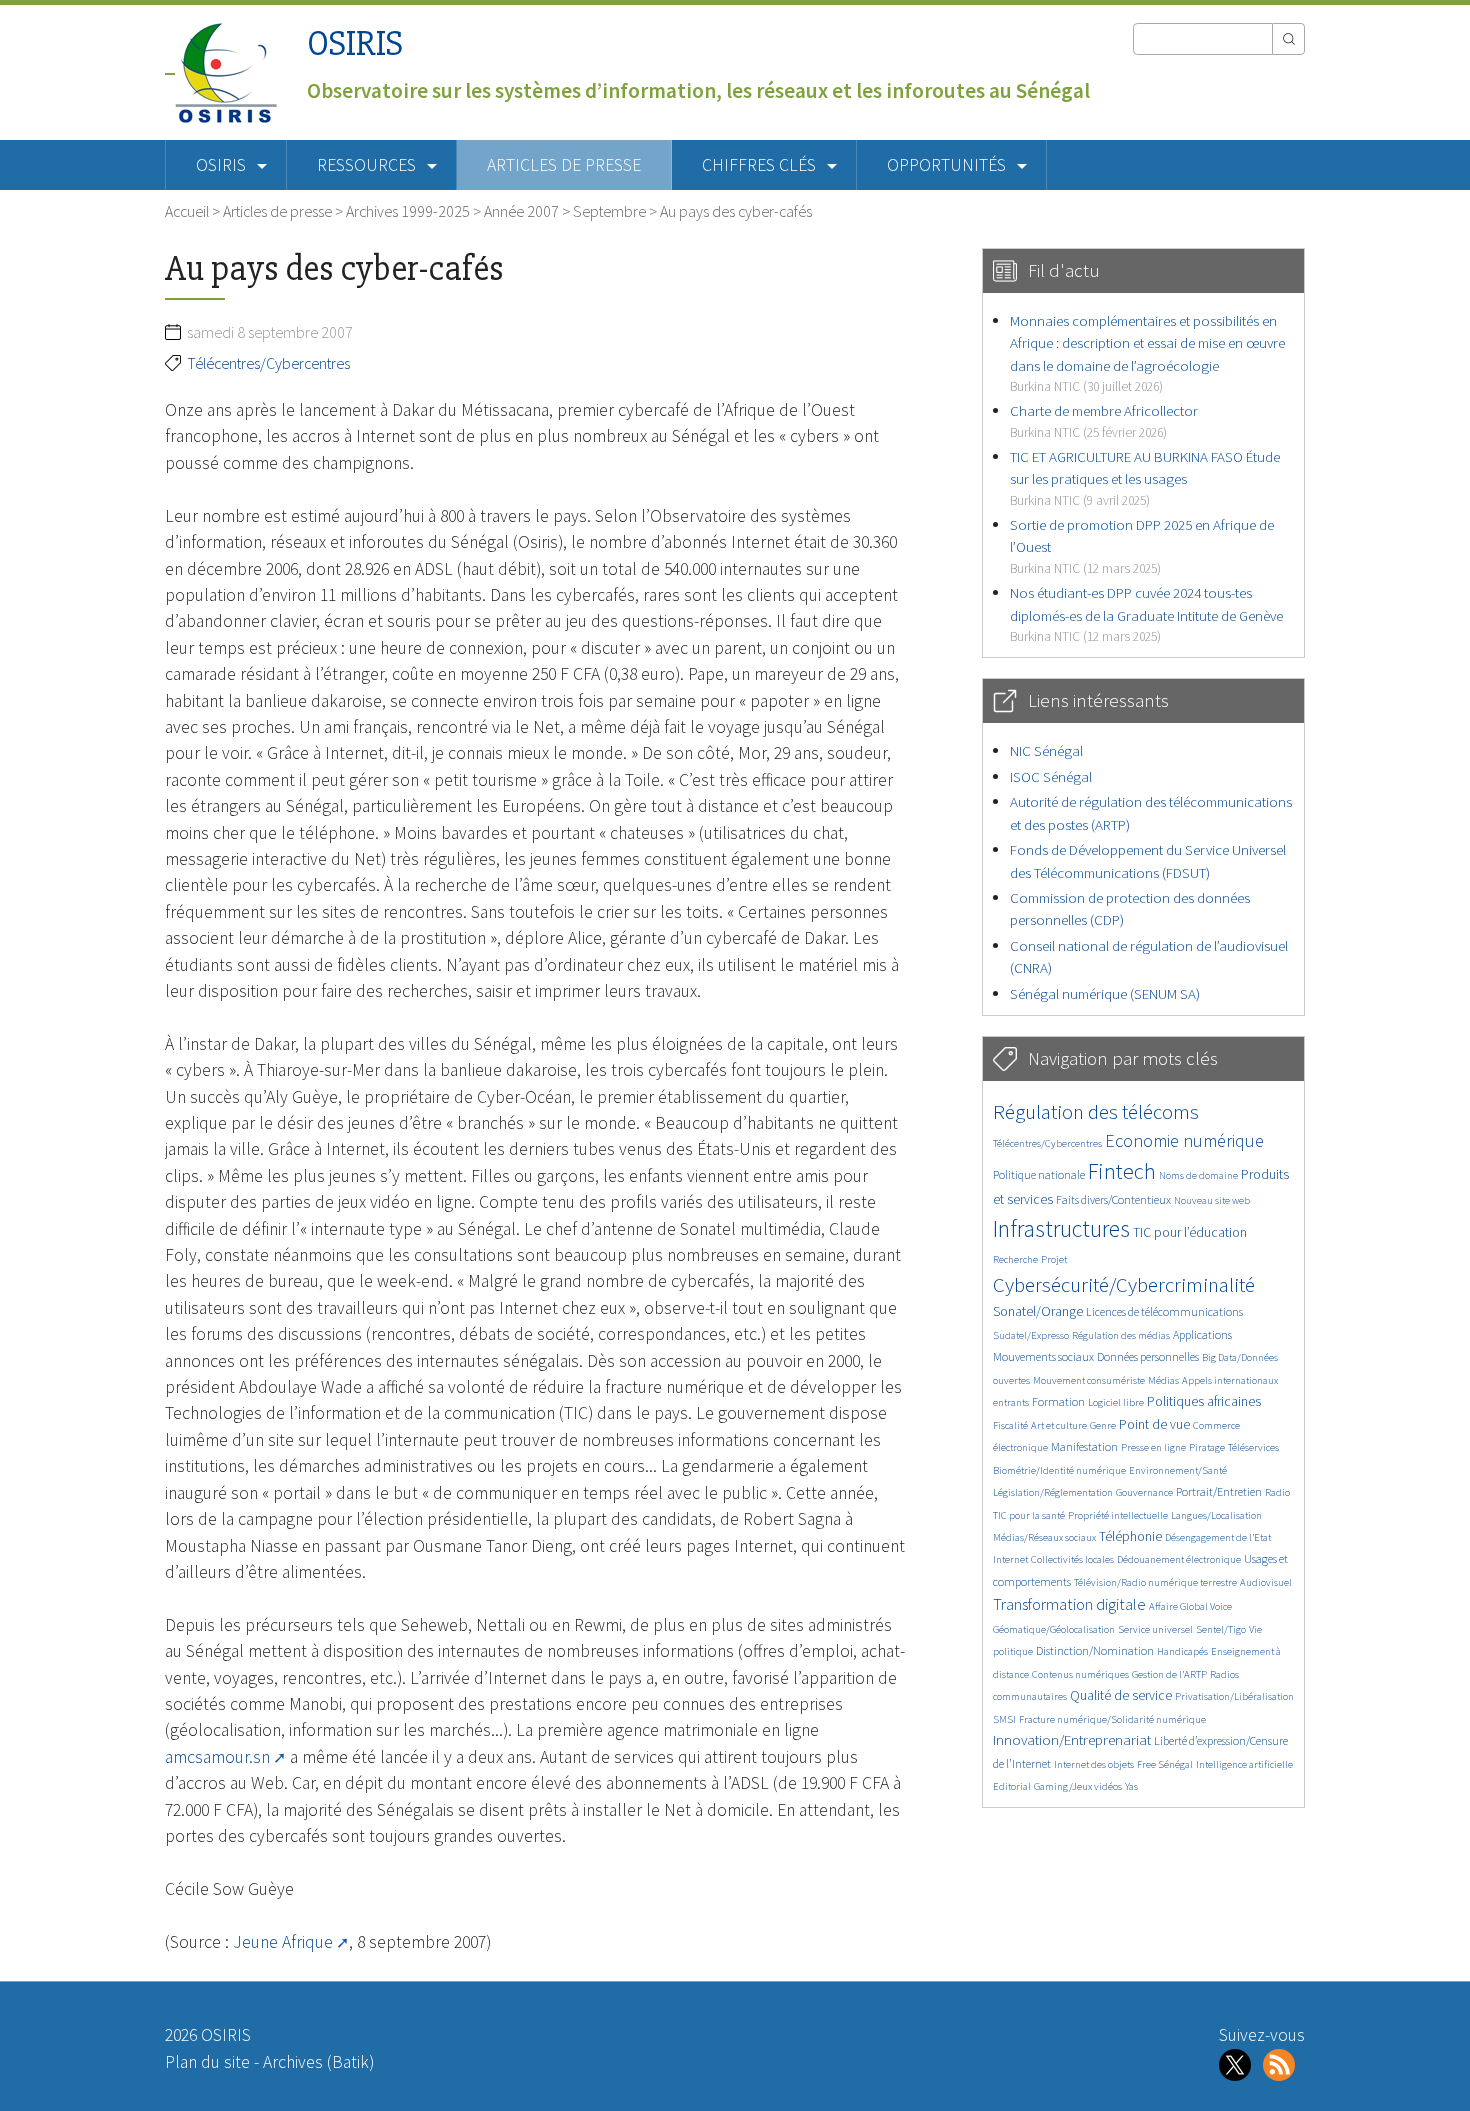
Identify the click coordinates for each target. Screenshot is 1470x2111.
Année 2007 (521, 211)
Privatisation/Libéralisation (1234, 1696)
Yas (1131, 1786)
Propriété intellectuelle (1118, 1515)
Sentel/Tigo (1221, 1629)
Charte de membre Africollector (1104, 420)
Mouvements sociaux (1043, 1356)
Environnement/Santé (1178, 1470)
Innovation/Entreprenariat (1072, 1739)
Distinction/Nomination (1095, 1650)
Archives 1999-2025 (408, 211)
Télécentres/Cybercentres (268, 363)
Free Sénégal (1165, 1764)
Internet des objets (1094, 1764)
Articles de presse (564, 165)
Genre (1103, 1425)
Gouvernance (1144, 1492)
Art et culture (1059, 1425)
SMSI (1004, 1719)
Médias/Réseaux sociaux (1044, 1537)
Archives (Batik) (318, 2062)
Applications (1202, 1334)
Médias (1163, 1380)
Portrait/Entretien (1219, 1491)
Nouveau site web (1212, 1200)
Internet (1010, 1559)
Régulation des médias (1121, 1335)
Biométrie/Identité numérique (1059, 1470)
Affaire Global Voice (1190, 1606)
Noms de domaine (1198, 1175)
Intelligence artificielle (1244, 1764)
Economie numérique (1184, 1140)
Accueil (187, 211)
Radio (1277, 1492)
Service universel (1155, 1629)
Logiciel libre (1116, 1402)
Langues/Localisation (1216, 1515)
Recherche (1015, 1259)
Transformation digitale (1069, 1604)
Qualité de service (1121, 1695)
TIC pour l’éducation (1190, 1232)
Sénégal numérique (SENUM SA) (1105, 993)
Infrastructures (1061, 1228)
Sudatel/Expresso (1031, 1335)
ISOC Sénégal (1051, 776)
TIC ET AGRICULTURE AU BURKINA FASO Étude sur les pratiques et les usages (1145, 478)
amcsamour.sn (217, 1757)
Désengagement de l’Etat (1218, 1537)
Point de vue (1154, 1424)
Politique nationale (1039, 1174)
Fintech (1122, 1171)
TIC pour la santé (1029, 1515)
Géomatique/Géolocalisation (1054, 1629)
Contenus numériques (1080, 1674)
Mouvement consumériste (1089, 1380)
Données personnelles (1148, 1356)
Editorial (1012, 1786)
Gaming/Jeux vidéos (1078, 1786)
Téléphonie (1130, 1536)
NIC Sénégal (1046, 750)
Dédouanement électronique (1179, 1559)
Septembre (609, 211)
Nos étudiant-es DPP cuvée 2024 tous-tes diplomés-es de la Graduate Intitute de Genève (1146, 614)
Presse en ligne (1153, 1447)
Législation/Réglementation (1053, 1492)
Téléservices (1253, 1447)
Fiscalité (1010, 1425)
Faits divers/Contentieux (1113, 1199)
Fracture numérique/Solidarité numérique (1112, 1719)
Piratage (1207, 1447)
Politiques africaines (1204, 1401)
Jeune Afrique (283, 1942)
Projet (1054, 1259)
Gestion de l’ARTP (1169, 1674)
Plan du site (207, 2062)
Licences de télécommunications (1164, 1311)
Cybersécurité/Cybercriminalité (1124, 1284)
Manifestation (1084, 1446)
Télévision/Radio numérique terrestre (1155, 1582)
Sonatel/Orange (1038, 1311)
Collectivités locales (1072, 1559)
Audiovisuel (1266, 1582)
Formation (1058, 1401)
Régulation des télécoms (1096, 1111)
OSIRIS (355, 43)
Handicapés (1182, 1651)
